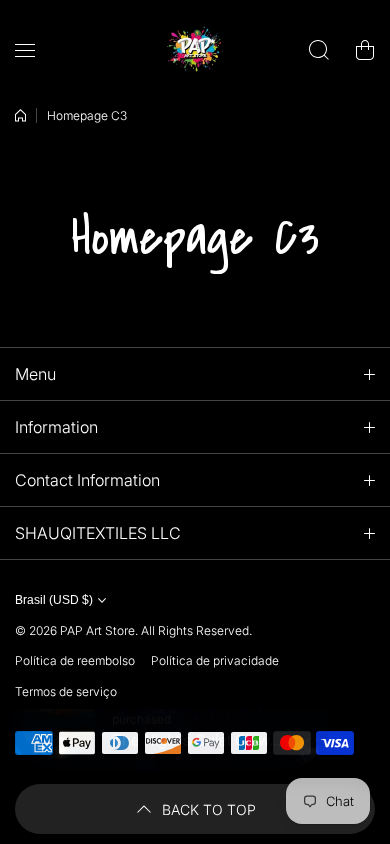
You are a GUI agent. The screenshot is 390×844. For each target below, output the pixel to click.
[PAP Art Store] (195, 50)
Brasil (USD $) (54, 600)
